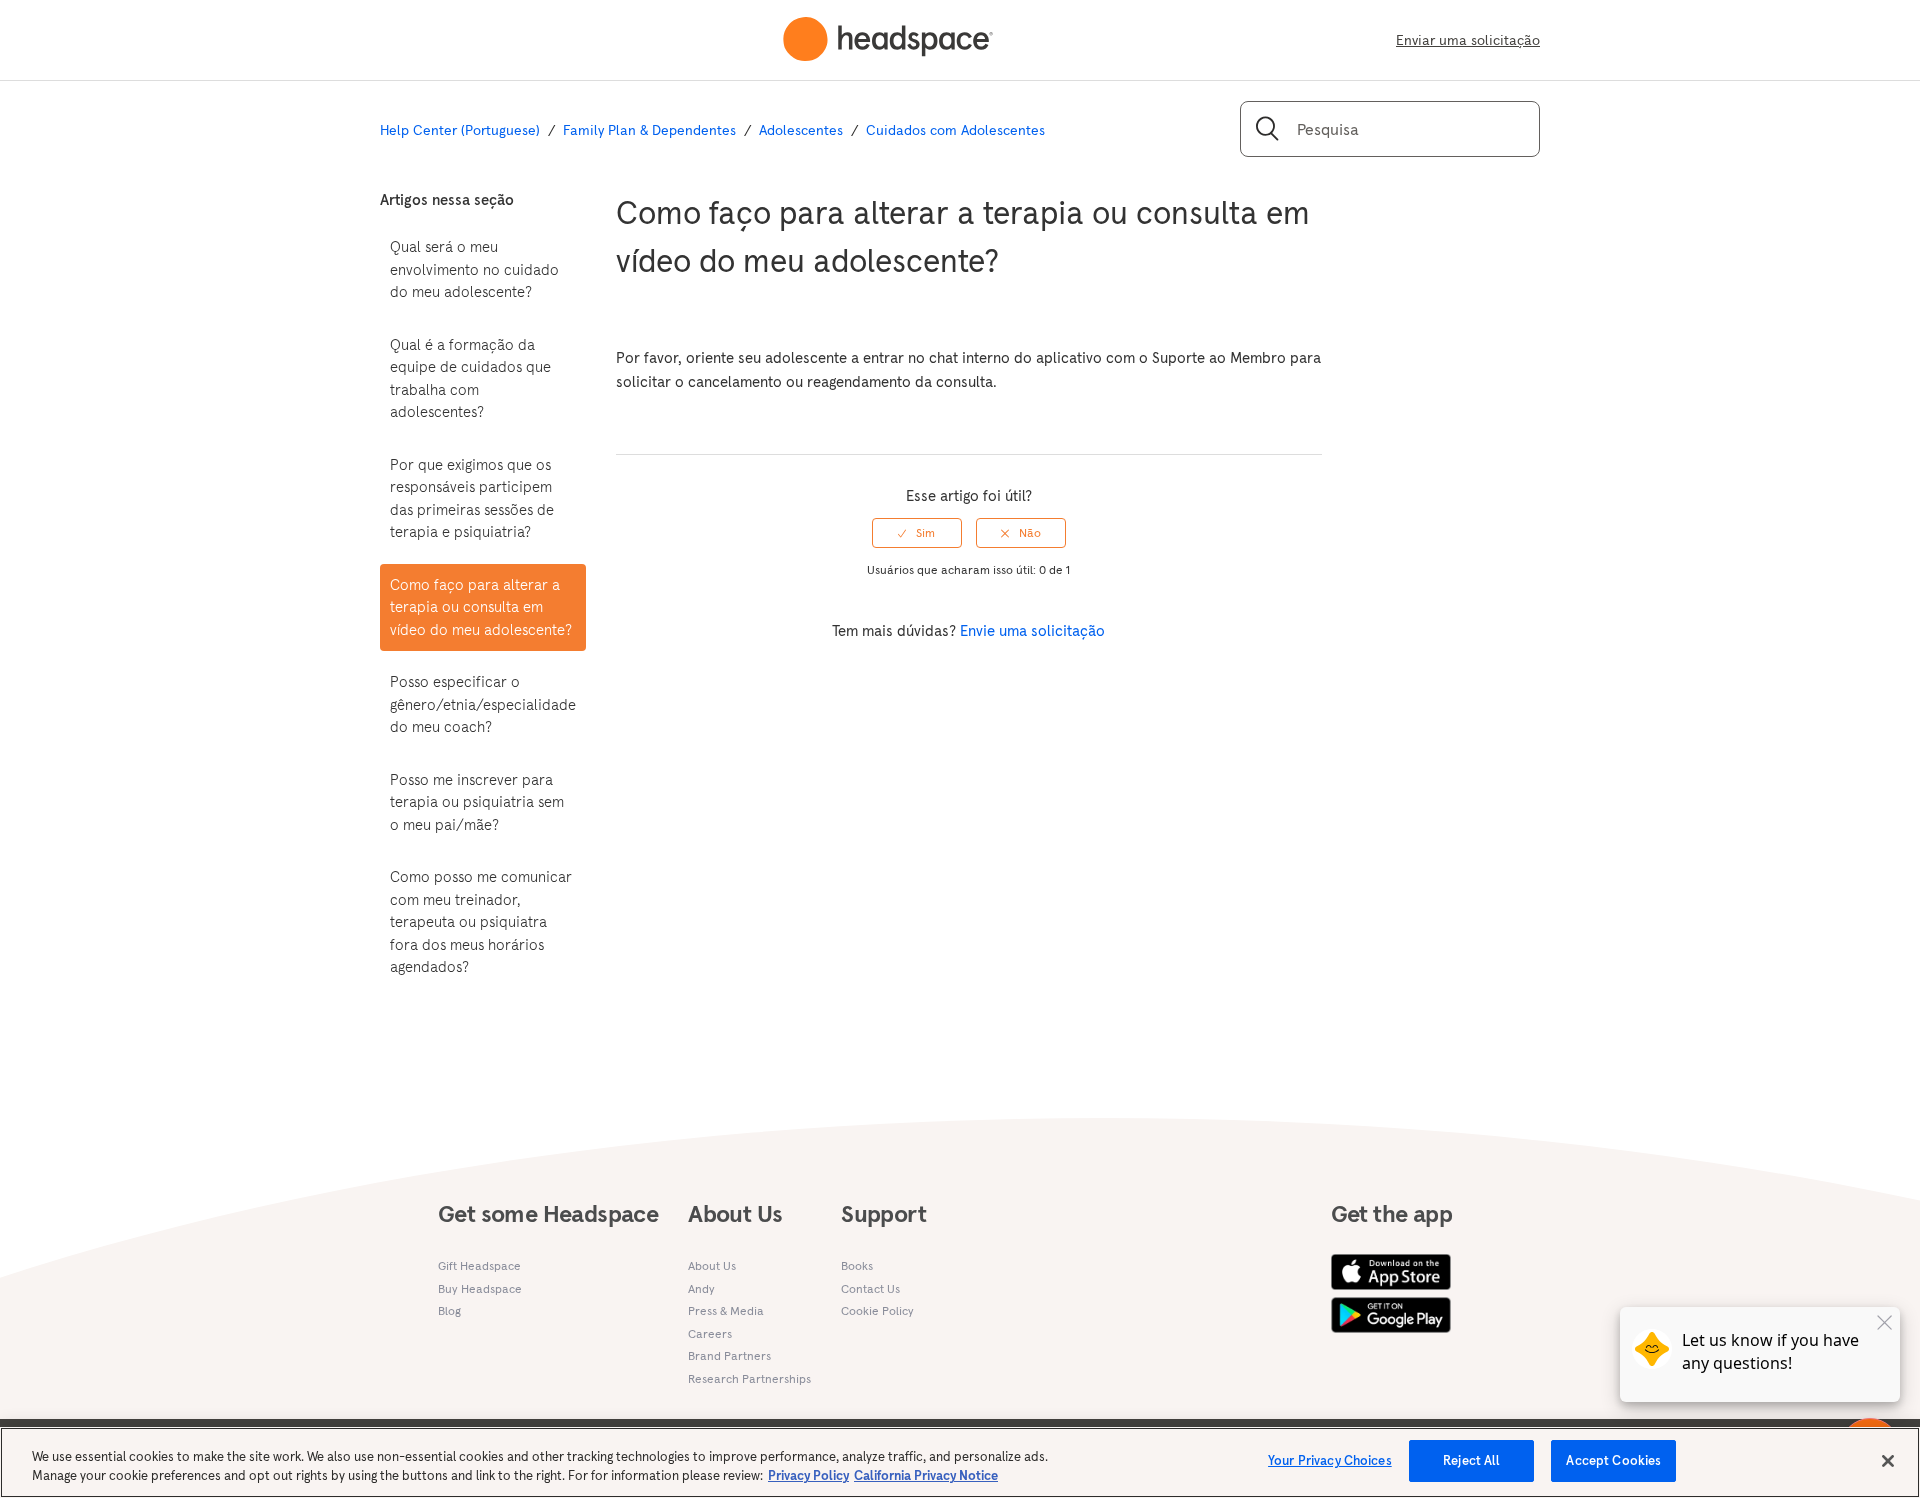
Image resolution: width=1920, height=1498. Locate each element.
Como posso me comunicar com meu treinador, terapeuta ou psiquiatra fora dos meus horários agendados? (481, 921)
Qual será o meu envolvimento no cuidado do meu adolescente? (474, 269)
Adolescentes (801, 130)
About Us (712, 1265)
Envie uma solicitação (1032, 630)
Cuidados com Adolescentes (955, 130)
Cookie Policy (877, 1310)
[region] (960, 1462)
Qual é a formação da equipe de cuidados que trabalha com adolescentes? (470, 378)
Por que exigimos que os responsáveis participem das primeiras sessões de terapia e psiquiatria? (472, 498)
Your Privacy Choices (1330, 1460)
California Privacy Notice (926, 1476)
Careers (710, 1333)
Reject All (1471, 1460)
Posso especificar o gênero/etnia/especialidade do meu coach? (483, 704)
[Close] (1888, 1461)
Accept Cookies (1613, 1460)
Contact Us (870, 1288)
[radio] (917, 533)
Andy (701, 1288)
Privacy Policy (808, 1476)
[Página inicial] (888, 40)
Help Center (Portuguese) (460, 130)
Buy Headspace (480, 1288)
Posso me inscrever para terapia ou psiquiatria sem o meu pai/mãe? (477, 802)
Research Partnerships (749, 1378)
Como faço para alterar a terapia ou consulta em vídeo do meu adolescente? (481, 607)
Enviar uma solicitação (1468, 40)
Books (857, 1265)
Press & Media (726, 1310)
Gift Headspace (479, 1265)
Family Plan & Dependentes (649, 130)
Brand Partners (729, 1355)
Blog (449, 1310)
